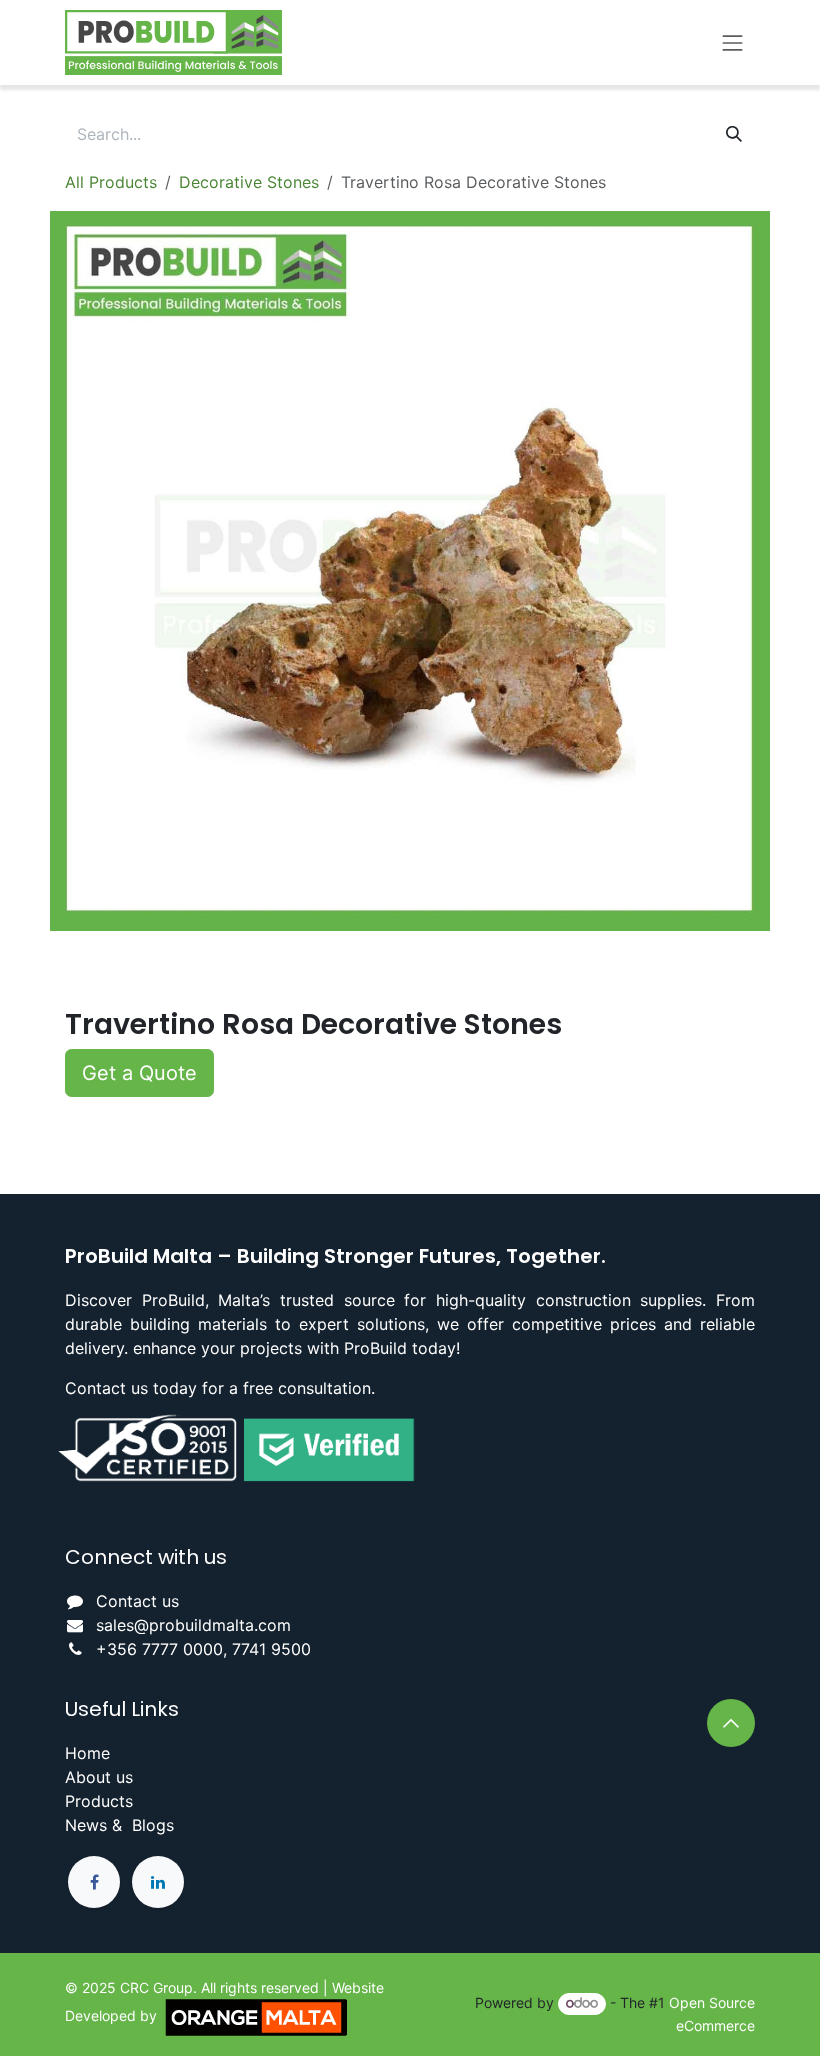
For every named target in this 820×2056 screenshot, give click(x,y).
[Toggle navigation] (733, 42)
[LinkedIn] (158, 1882)
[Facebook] (94, 1882)
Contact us (137, 1601)
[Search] (734, 134)
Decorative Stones (249, 182)
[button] (139, 1073)
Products (99, 1801)
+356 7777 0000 (159, 1649)
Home (87, 1753)
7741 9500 (271, 1649)
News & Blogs (119, 1825)
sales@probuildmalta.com (193, 1625)
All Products (111, 182)
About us (99, 1777)
